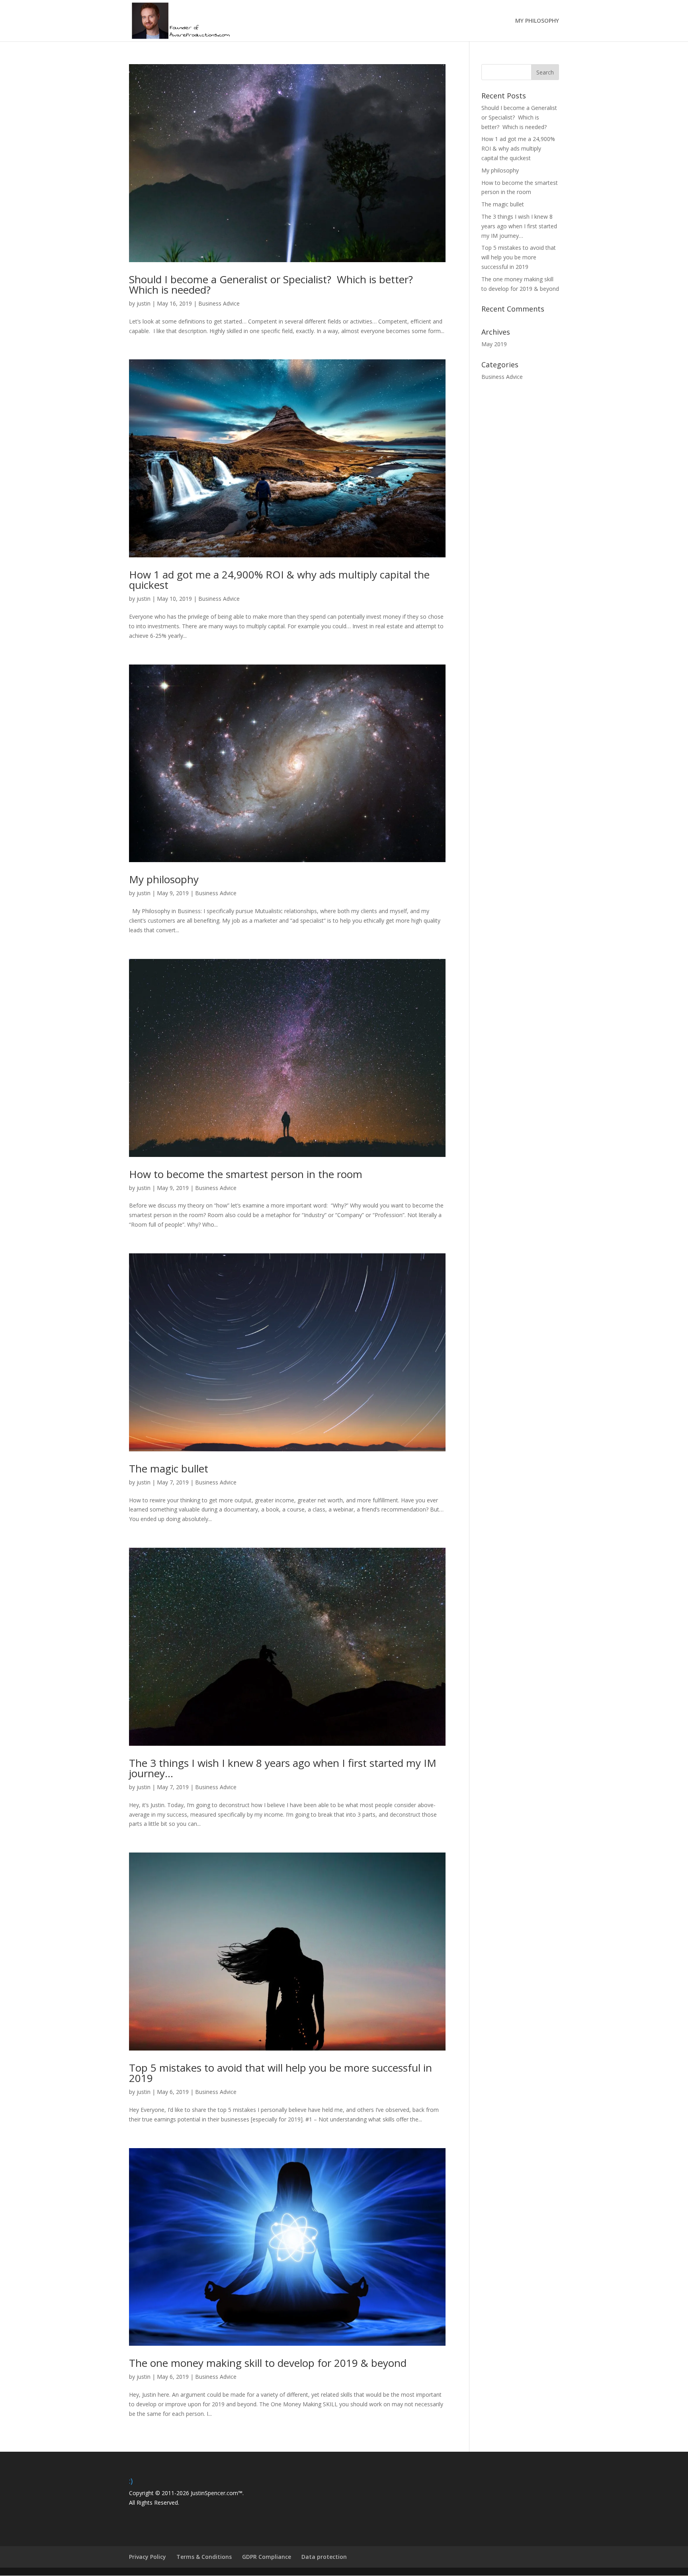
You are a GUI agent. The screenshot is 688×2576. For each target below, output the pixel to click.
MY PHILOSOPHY (537, 21)
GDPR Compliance (267, 2557)
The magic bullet (169, 1468)
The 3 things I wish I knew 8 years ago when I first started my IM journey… (283, 1768)
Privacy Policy (148, 2557)
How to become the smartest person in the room (246, 1174)
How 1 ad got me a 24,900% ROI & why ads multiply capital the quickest (279, 580)
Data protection (324, 2557)
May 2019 (494, 344)
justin (144, 303)
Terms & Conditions (204, 2557)
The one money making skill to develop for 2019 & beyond (268, 2363)
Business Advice (219, 303)
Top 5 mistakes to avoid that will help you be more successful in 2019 (280, 2073)
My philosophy (164, 879)
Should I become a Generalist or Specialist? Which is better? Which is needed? (272, 284)
